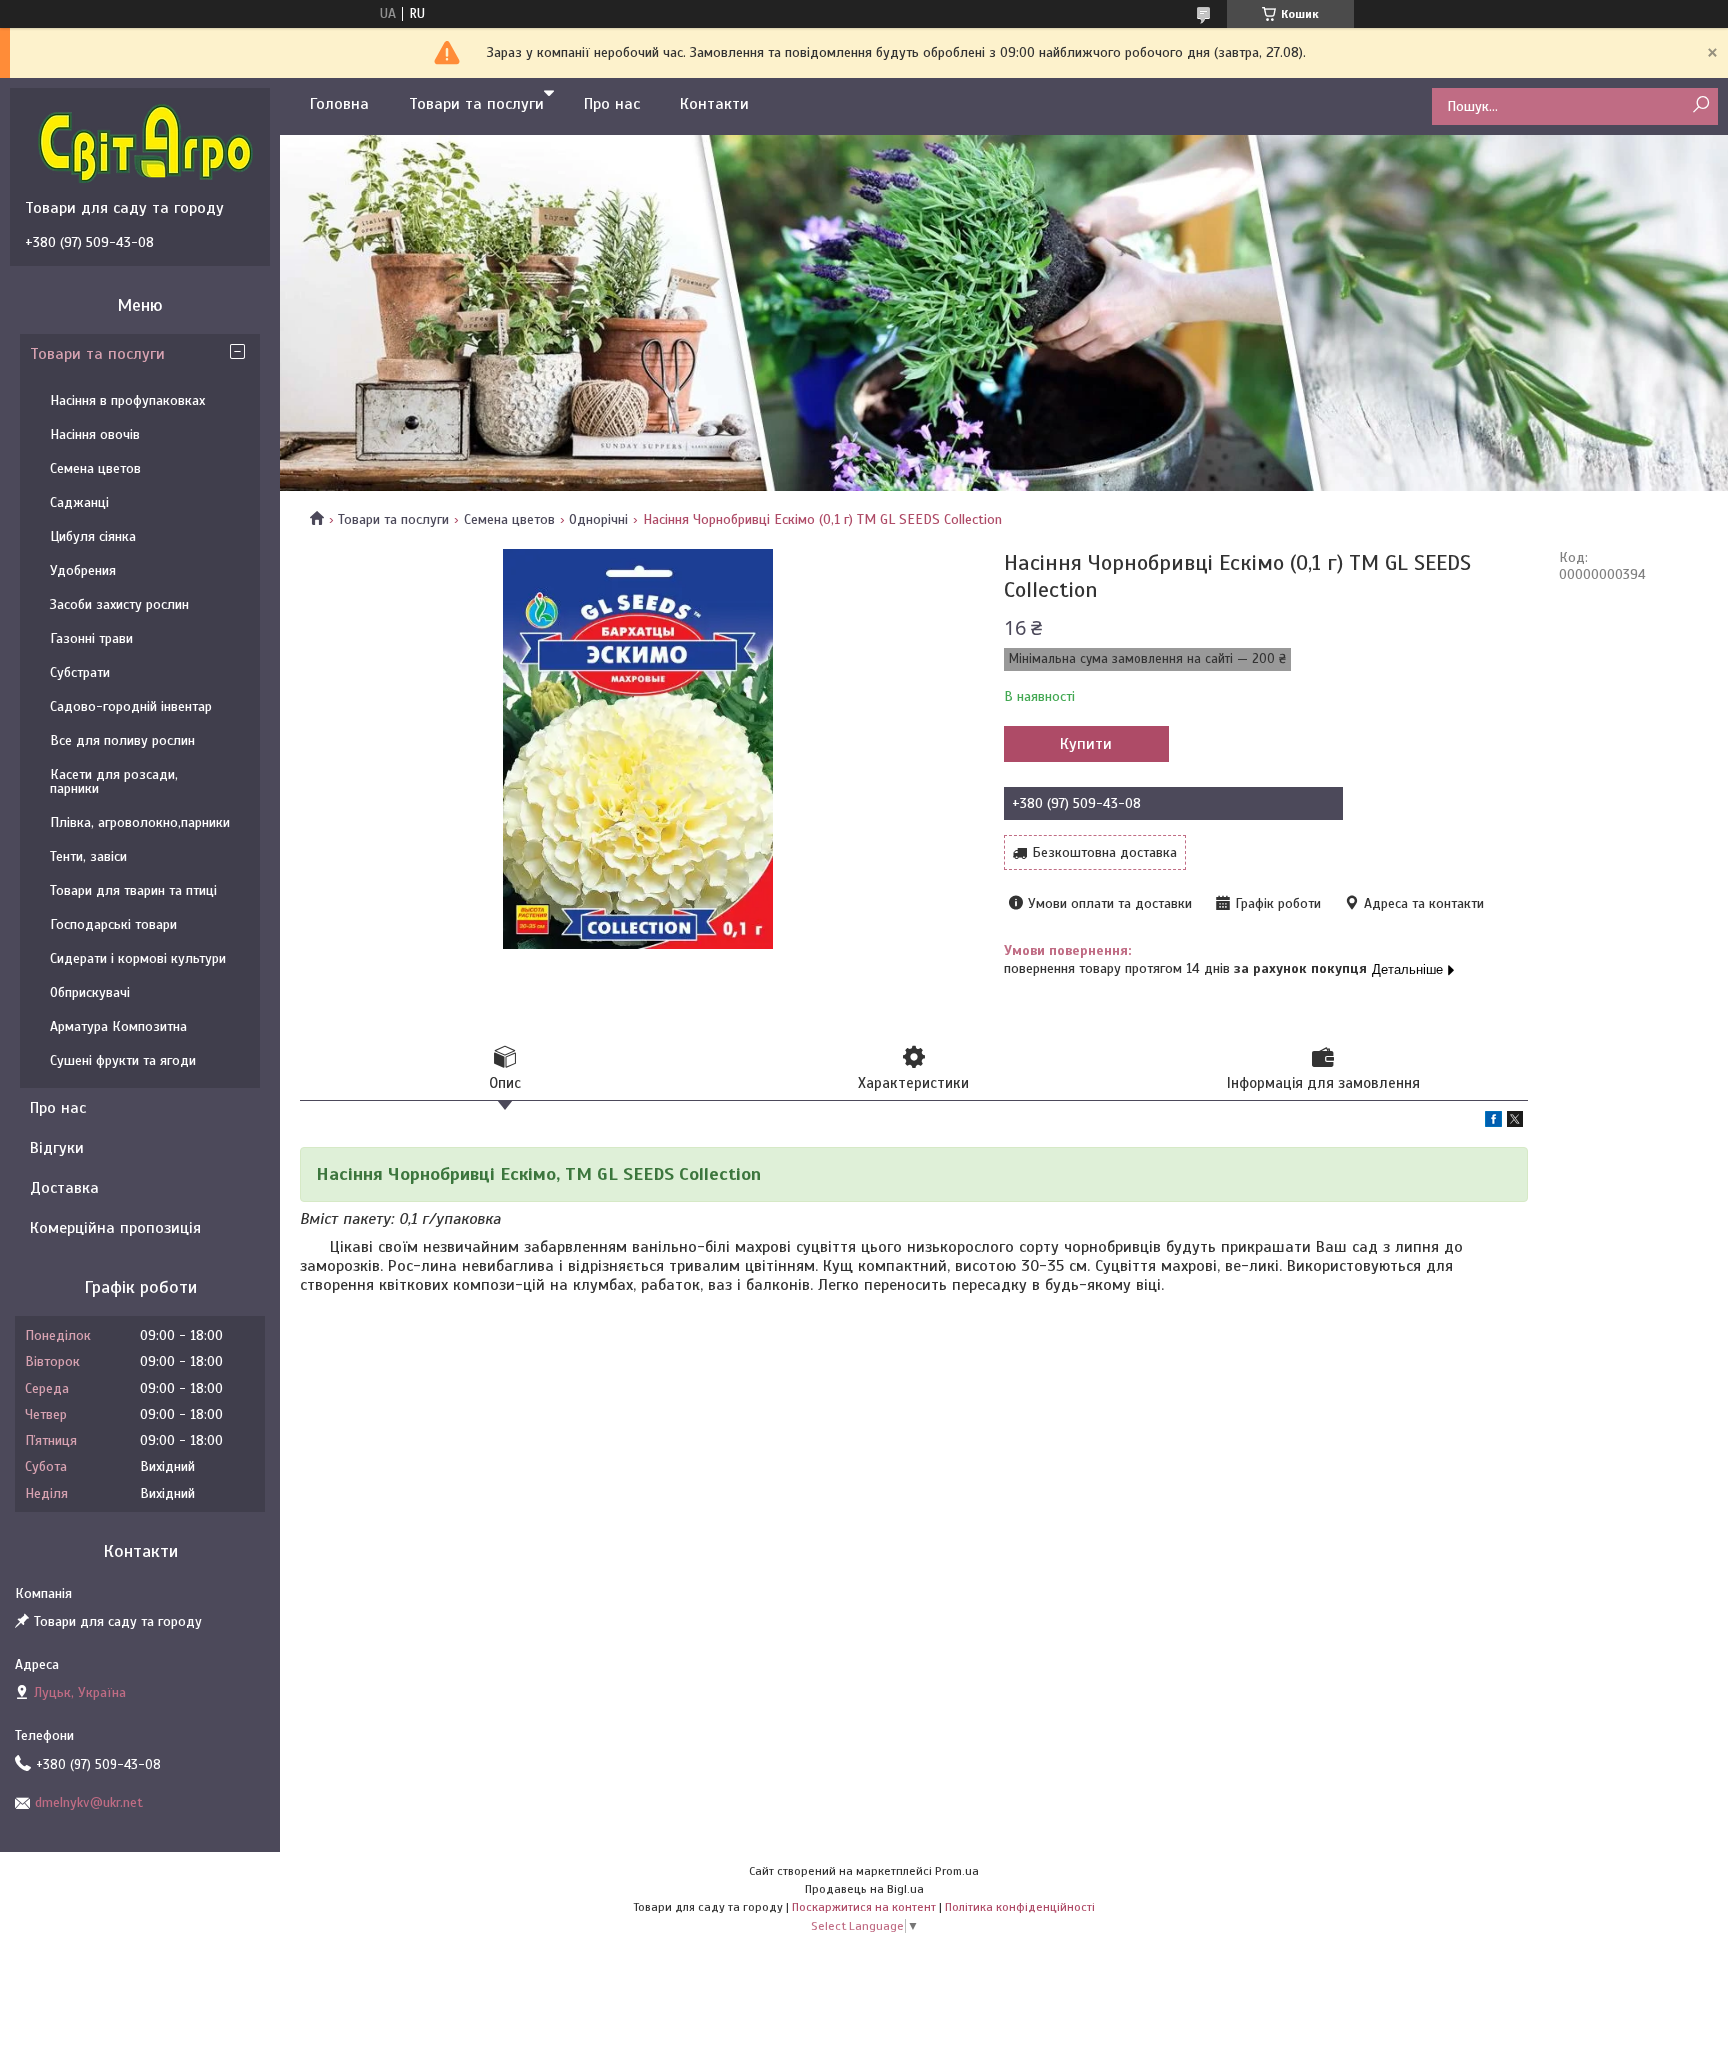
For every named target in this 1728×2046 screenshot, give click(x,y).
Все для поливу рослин (122, 740)
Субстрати (80, 672)
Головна (339, 104)
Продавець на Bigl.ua (864, 1889)
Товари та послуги (476, 104)
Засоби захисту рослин (119, 604)
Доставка (64, 1188)
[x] (1515, 1122)
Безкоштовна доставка (1104, 852)
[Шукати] (1700, 105)
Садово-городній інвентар (131, 706)
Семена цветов (509, 519)
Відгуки (57, 1148)
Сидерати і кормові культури (138, 958)
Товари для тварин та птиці (133, 890)
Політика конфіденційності (1020, 1907)
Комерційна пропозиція (115, 1228)
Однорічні (598, 519)
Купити (1086, 744)
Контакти (714, 104)
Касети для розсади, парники (114, 781)
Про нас (612, 104)
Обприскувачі (90, 992)
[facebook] (1493, 1122)
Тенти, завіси (88, 856)
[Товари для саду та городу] (145, 143)
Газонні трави (91, 638)
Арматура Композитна (118, 1026)
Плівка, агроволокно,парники (140, 822)
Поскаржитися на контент (864, 1907)
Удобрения (83, 570)
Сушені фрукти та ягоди (123, 1060)
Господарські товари (113, 924)
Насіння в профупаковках (127, 400)
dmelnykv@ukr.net (89, 1802)
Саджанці (79, 502)
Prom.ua (957, 1871)
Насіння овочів (95, 434)
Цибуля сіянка (93, 536)
